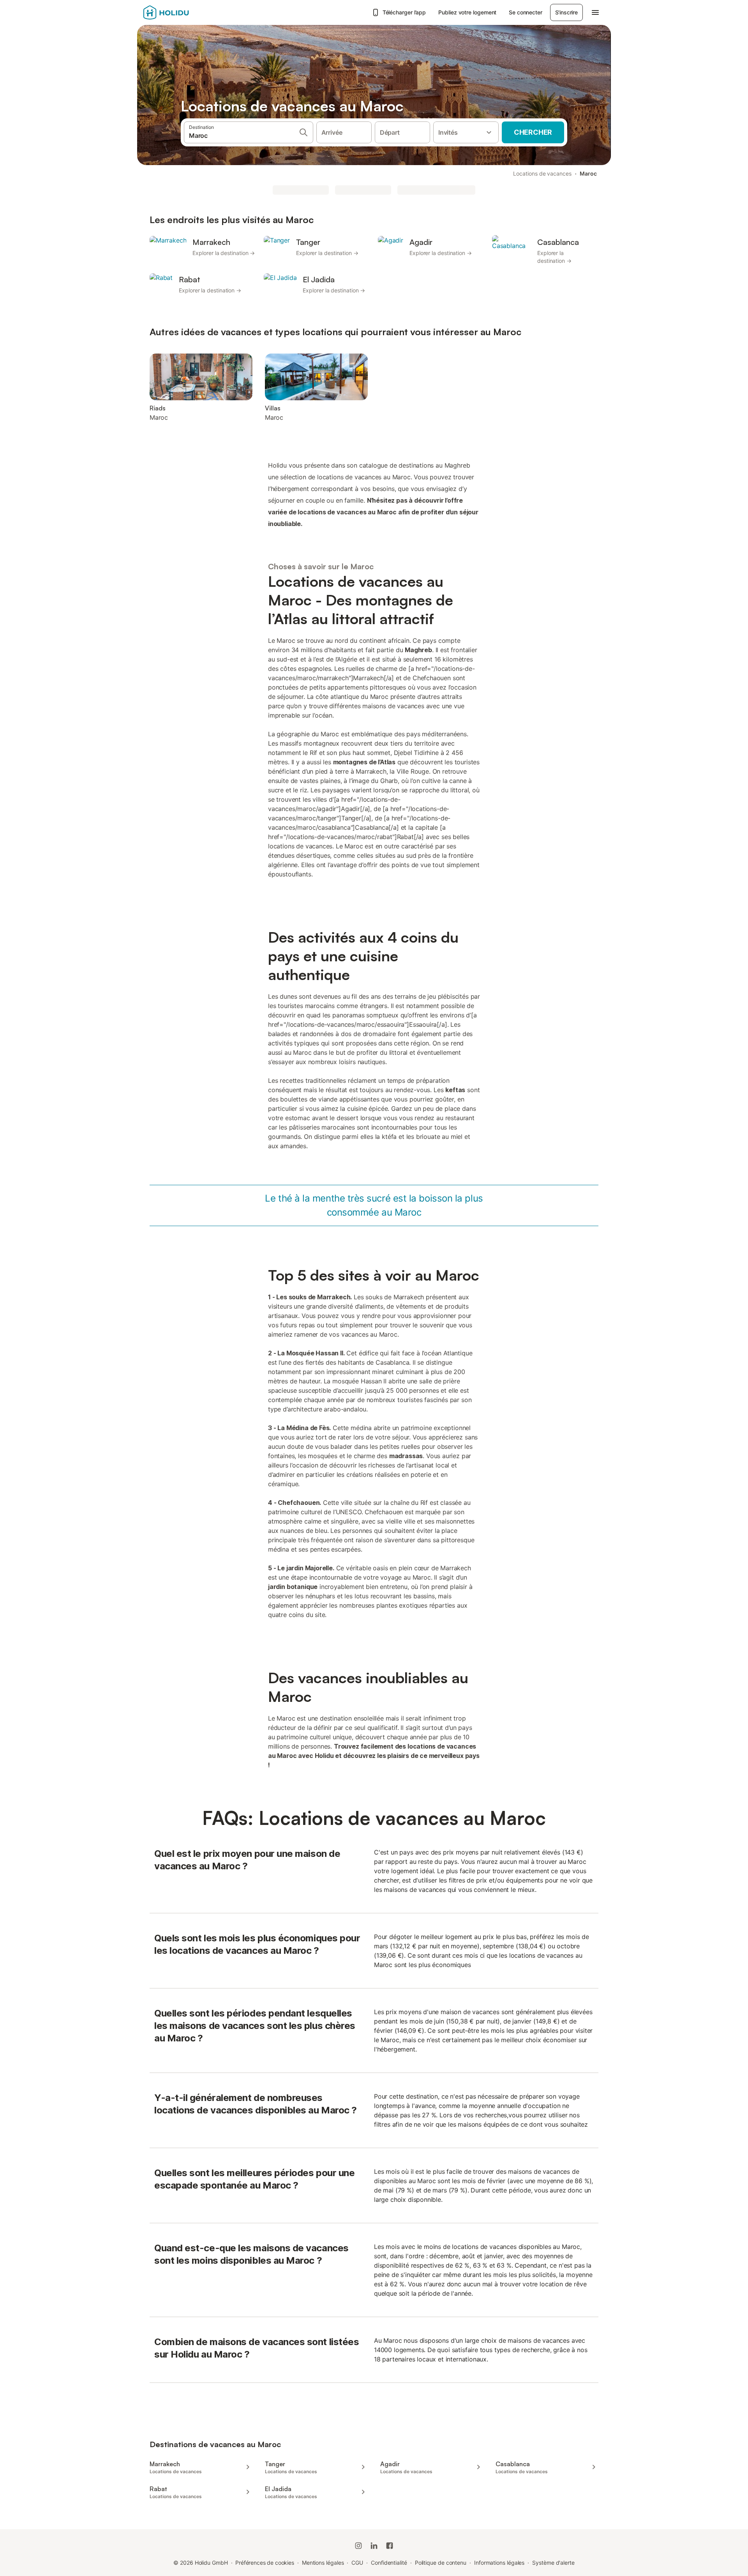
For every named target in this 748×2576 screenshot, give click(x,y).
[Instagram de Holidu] (358, 2546)
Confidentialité (389, 2563)
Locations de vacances (542, 173)
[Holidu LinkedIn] (374, 2546)
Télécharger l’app (404, 12)
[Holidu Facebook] (390, 2546)
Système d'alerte (553, 2563)
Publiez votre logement (467, 12)
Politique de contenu (441, 2563)
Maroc (588, 173)
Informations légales (499, 2563)
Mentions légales (323, 2563)
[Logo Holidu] (182, 12)
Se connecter (525, 12)
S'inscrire (566, 12)
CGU (357, 2563)
